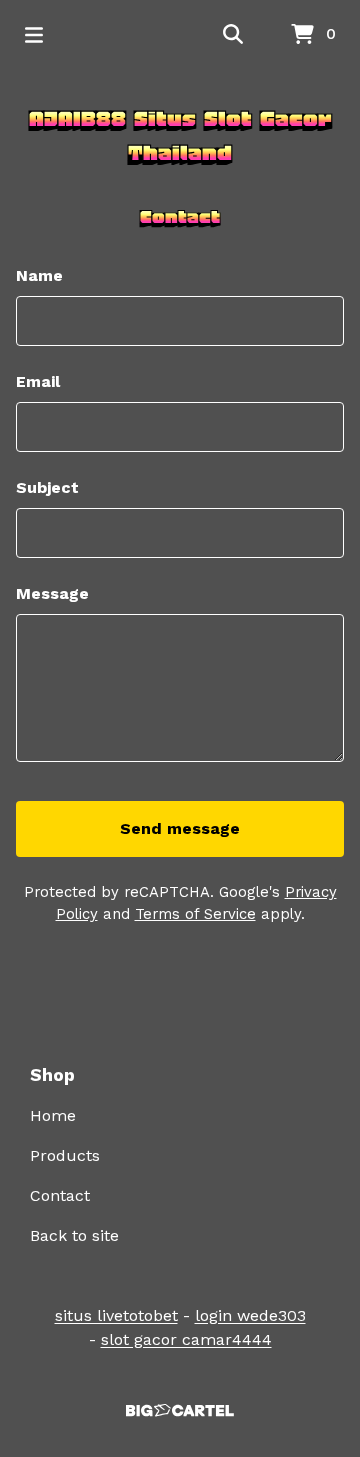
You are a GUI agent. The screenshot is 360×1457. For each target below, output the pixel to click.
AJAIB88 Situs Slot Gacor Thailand (180, 136)
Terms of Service (195, 914)
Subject (47, 487)
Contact (60, 1195)
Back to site (74, 1235)
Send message (180, 828)
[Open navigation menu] (34, 35)
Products (65, 1155)
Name (39, 275)
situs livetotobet (116, 1315)
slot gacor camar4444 (186, 1339)
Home (53, 1115)
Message (52, 593)
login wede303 (250, 1315)
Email (38, 381)
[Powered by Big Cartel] (180, 1410)
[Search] (233, 35)
